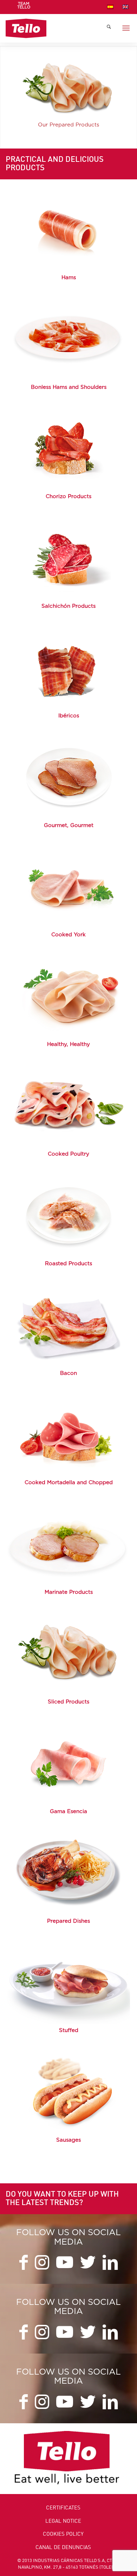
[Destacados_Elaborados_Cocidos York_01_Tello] (68, 886)
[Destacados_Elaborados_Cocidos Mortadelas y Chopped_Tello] (68, 1434)
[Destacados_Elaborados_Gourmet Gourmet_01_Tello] (68, 777)
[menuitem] (24, 8)
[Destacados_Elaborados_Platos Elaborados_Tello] (68, 1872)
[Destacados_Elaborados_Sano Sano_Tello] (68, 996)
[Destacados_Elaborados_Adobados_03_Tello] (68, 1544)
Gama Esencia (68, 1812)
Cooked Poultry (68, 1154)
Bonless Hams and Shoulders (69, 387)
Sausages (68, 2140)
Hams (69, 278)
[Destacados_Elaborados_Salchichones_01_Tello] (68, 558)
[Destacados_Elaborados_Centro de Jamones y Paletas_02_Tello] (68, 338)
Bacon (68, 1373)
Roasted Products (68, 1264)
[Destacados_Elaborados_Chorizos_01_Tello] (68, 448)
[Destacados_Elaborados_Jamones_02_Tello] (68, 229)
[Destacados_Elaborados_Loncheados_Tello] (68, 1653)
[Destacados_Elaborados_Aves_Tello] (68, 1106)
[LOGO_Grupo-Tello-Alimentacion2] (56, 28)
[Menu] (126, 28)
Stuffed (69, 2030)
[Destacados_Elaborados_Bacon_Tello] (68, 1324)
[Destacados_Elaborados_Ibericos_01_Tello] (68, 667)
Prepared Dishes (68, 1921)
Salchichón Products (68, 606)
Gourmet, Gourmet (69, 825)
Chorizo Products (68, 497)
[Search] (109, 28)
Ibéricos (69, 716)
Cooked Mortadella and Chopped (69, 1483)
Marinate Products (69, 1592)
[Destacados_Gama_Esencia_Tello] (68, 1763)
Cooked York (68, 935)
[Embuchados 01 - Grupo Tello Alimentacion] (68, 1982)
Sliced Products (68, 1702)
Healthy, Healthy (68, 1044)
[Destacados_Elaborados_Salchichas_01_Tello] (68, 2092)
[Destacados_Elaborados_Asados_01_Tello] (68, 1215)
